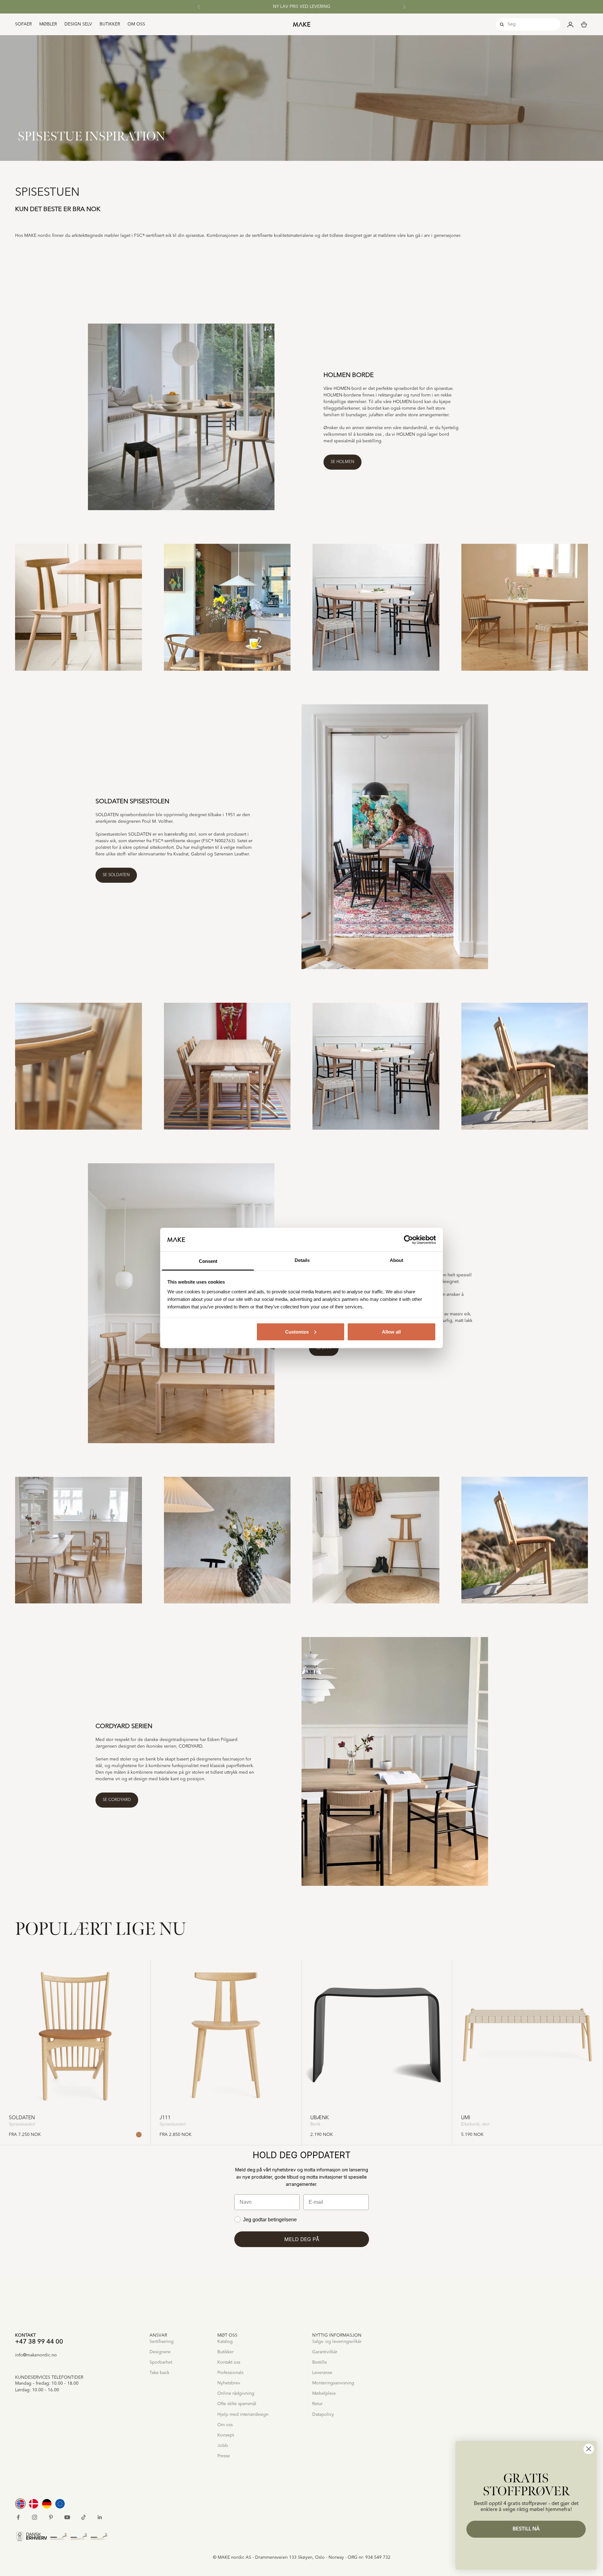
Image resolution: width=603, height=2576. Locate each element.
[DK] (34, 2504)
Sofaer (23, 24)
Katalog (225, 2342)
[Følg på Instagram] (35, 2517)
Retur (317, 2404)
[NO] (20, 2504)
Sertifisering (162, 2342)
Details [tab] (302, 1260)
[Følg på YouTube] (67, 2517)
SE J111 (324, 1348)
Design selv (78, 24)
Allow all (391, 1332)
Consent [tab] (208, 1261)
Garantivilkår (325, 2352)
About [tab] (397, 1260)
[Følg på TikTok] (84, 2517)
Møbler (48, 24)
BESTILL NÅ (526, 2529)
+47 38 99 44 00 (39, 2342)
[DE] (47, 2504)
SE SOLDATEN (116, 875)
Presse (224, 2456)
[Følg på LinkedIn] (100, 2517)
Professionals (230, 2373)
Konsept (226, 2435)
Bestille (320, 2362)
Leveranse (322, 2373)
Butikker (110, 24)
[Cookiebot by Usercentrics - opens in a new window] (408, 1240)
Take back (159, 2373)
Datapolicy (323, 2415)
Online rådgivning (236, 2393)
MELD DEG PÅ (302, 2239)
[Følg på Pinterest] (51, 2517)
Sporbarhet (161, 2362)
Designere (160, 2352)
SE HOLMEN (342, 462)
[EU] (60, 2504)
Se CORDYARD (117, 1800)
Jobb (223, 2446)
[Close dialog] (589, 2449)
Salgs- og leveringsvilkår (337, 2342)
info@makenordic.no (36, 2355)
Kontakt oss (229, 2362)
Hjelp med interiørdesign (243, 2415)
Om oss (136, 24)
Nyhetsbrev (229, 2383)
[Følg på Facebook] (18, 2517)
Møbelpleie (324, 2393)
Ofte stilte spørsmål (237, 2404)
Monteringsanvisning (333, 2383)
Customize (297, 1332)
